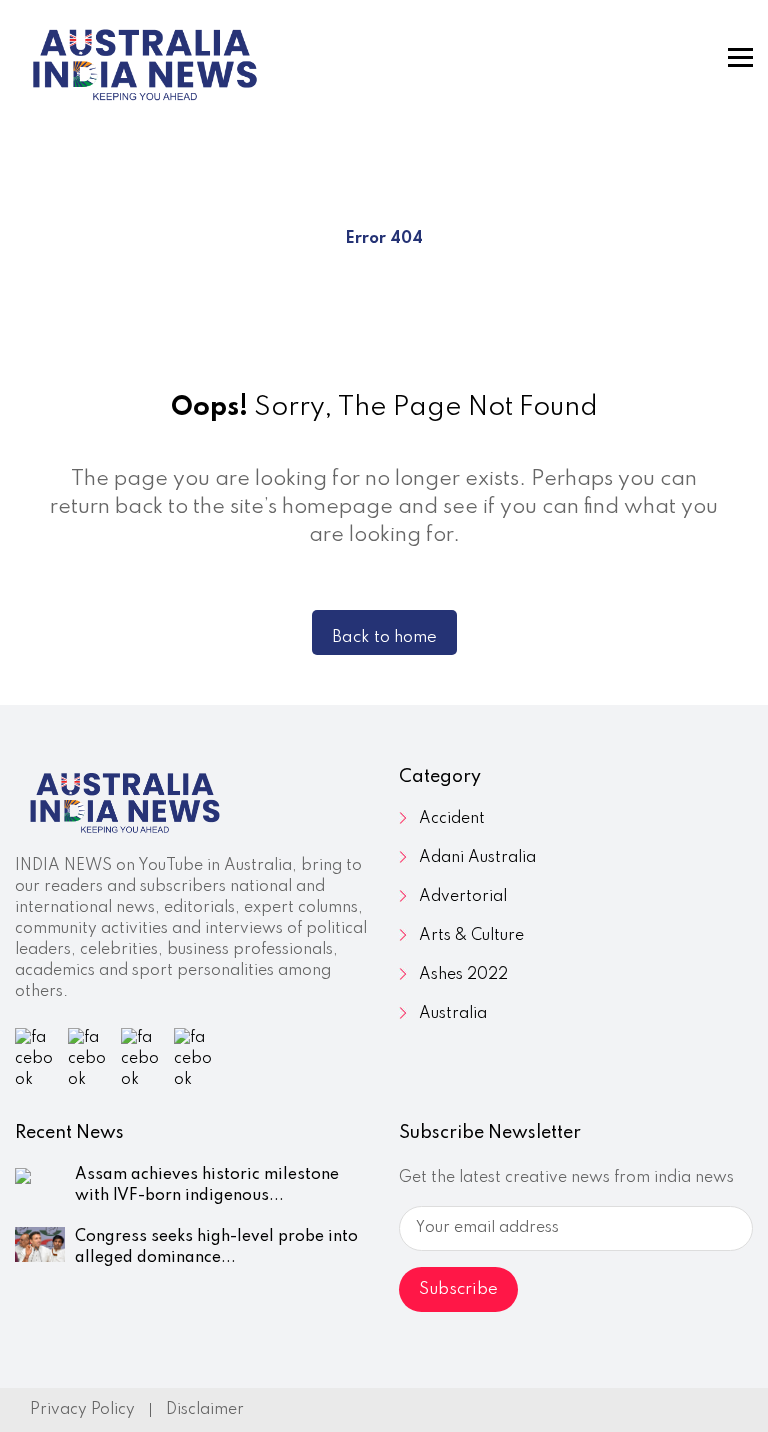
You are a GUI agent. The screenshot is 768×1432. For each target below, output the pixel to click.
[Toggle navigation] (740, 57)
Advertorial (463, 897)
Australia (453, 1014)
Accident (452, 819)
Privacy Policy (82, 1410)
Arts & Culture (471, 936)
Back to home (384, 637)
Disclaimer (205, 1410)
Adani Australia (477, 858)
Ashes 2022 (463, 975)
